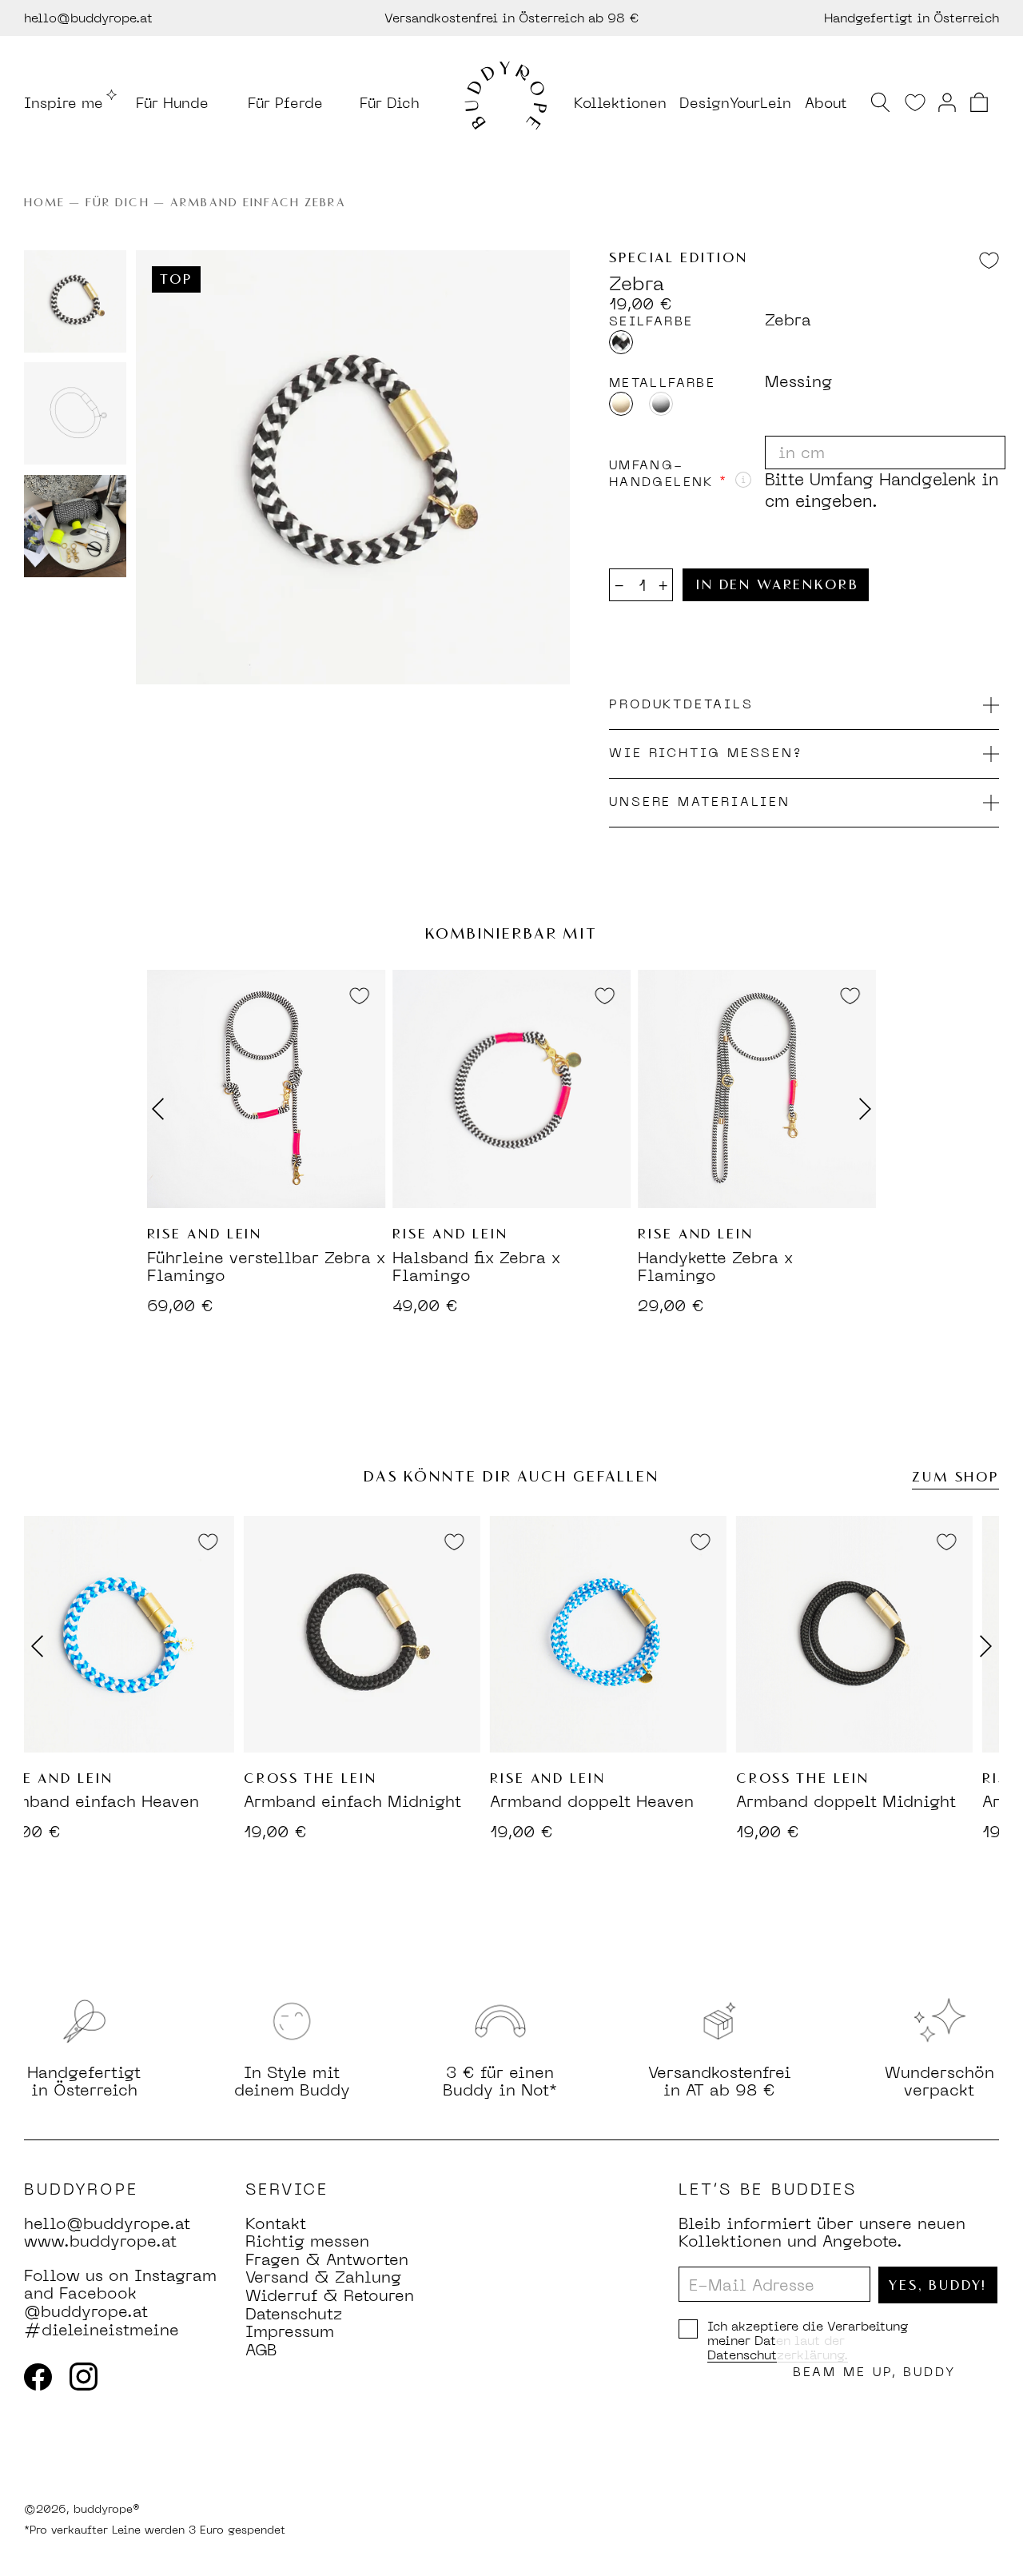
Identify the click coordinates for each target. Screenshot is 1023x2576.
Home (44, 203)
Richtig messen (307, 2241)
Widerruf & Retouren (330, 2295)
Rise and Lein (205, 1234)
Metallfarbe (662, 383)
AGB (261, 2350)
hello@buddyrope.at (88, 18)
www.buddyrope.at (100, 2241)
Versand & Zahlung (323, 2277)
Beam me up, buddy (874, 2372)
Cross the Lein (270, 1779)
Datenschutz (294, 2314)
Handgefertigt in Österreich (912, 18)
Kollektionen (620, 102)
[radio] (621, 342)
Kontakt (276, 2223)
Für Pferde (285, 102)
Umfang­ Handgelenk (668, 474)
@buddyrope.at (86, 2311)
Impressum (290, 2331)
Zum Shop (955, 1477)
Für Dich (390, 102)
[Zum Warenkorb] (979, 102)
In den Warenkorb (777, 585)
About (826, 102)
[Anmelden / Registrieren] (947, 101)
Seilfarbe (651, 321)
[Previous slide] (43, 1646)
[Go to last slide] (164, 1109)
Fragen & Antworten (327, 2259)
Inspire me (64, 102)
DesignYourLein (735, 102)
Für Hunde (172, 102)
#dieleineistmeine (102, 2330)
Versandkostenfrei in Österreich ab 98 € (512, 18)
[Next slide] (859, 1109)
